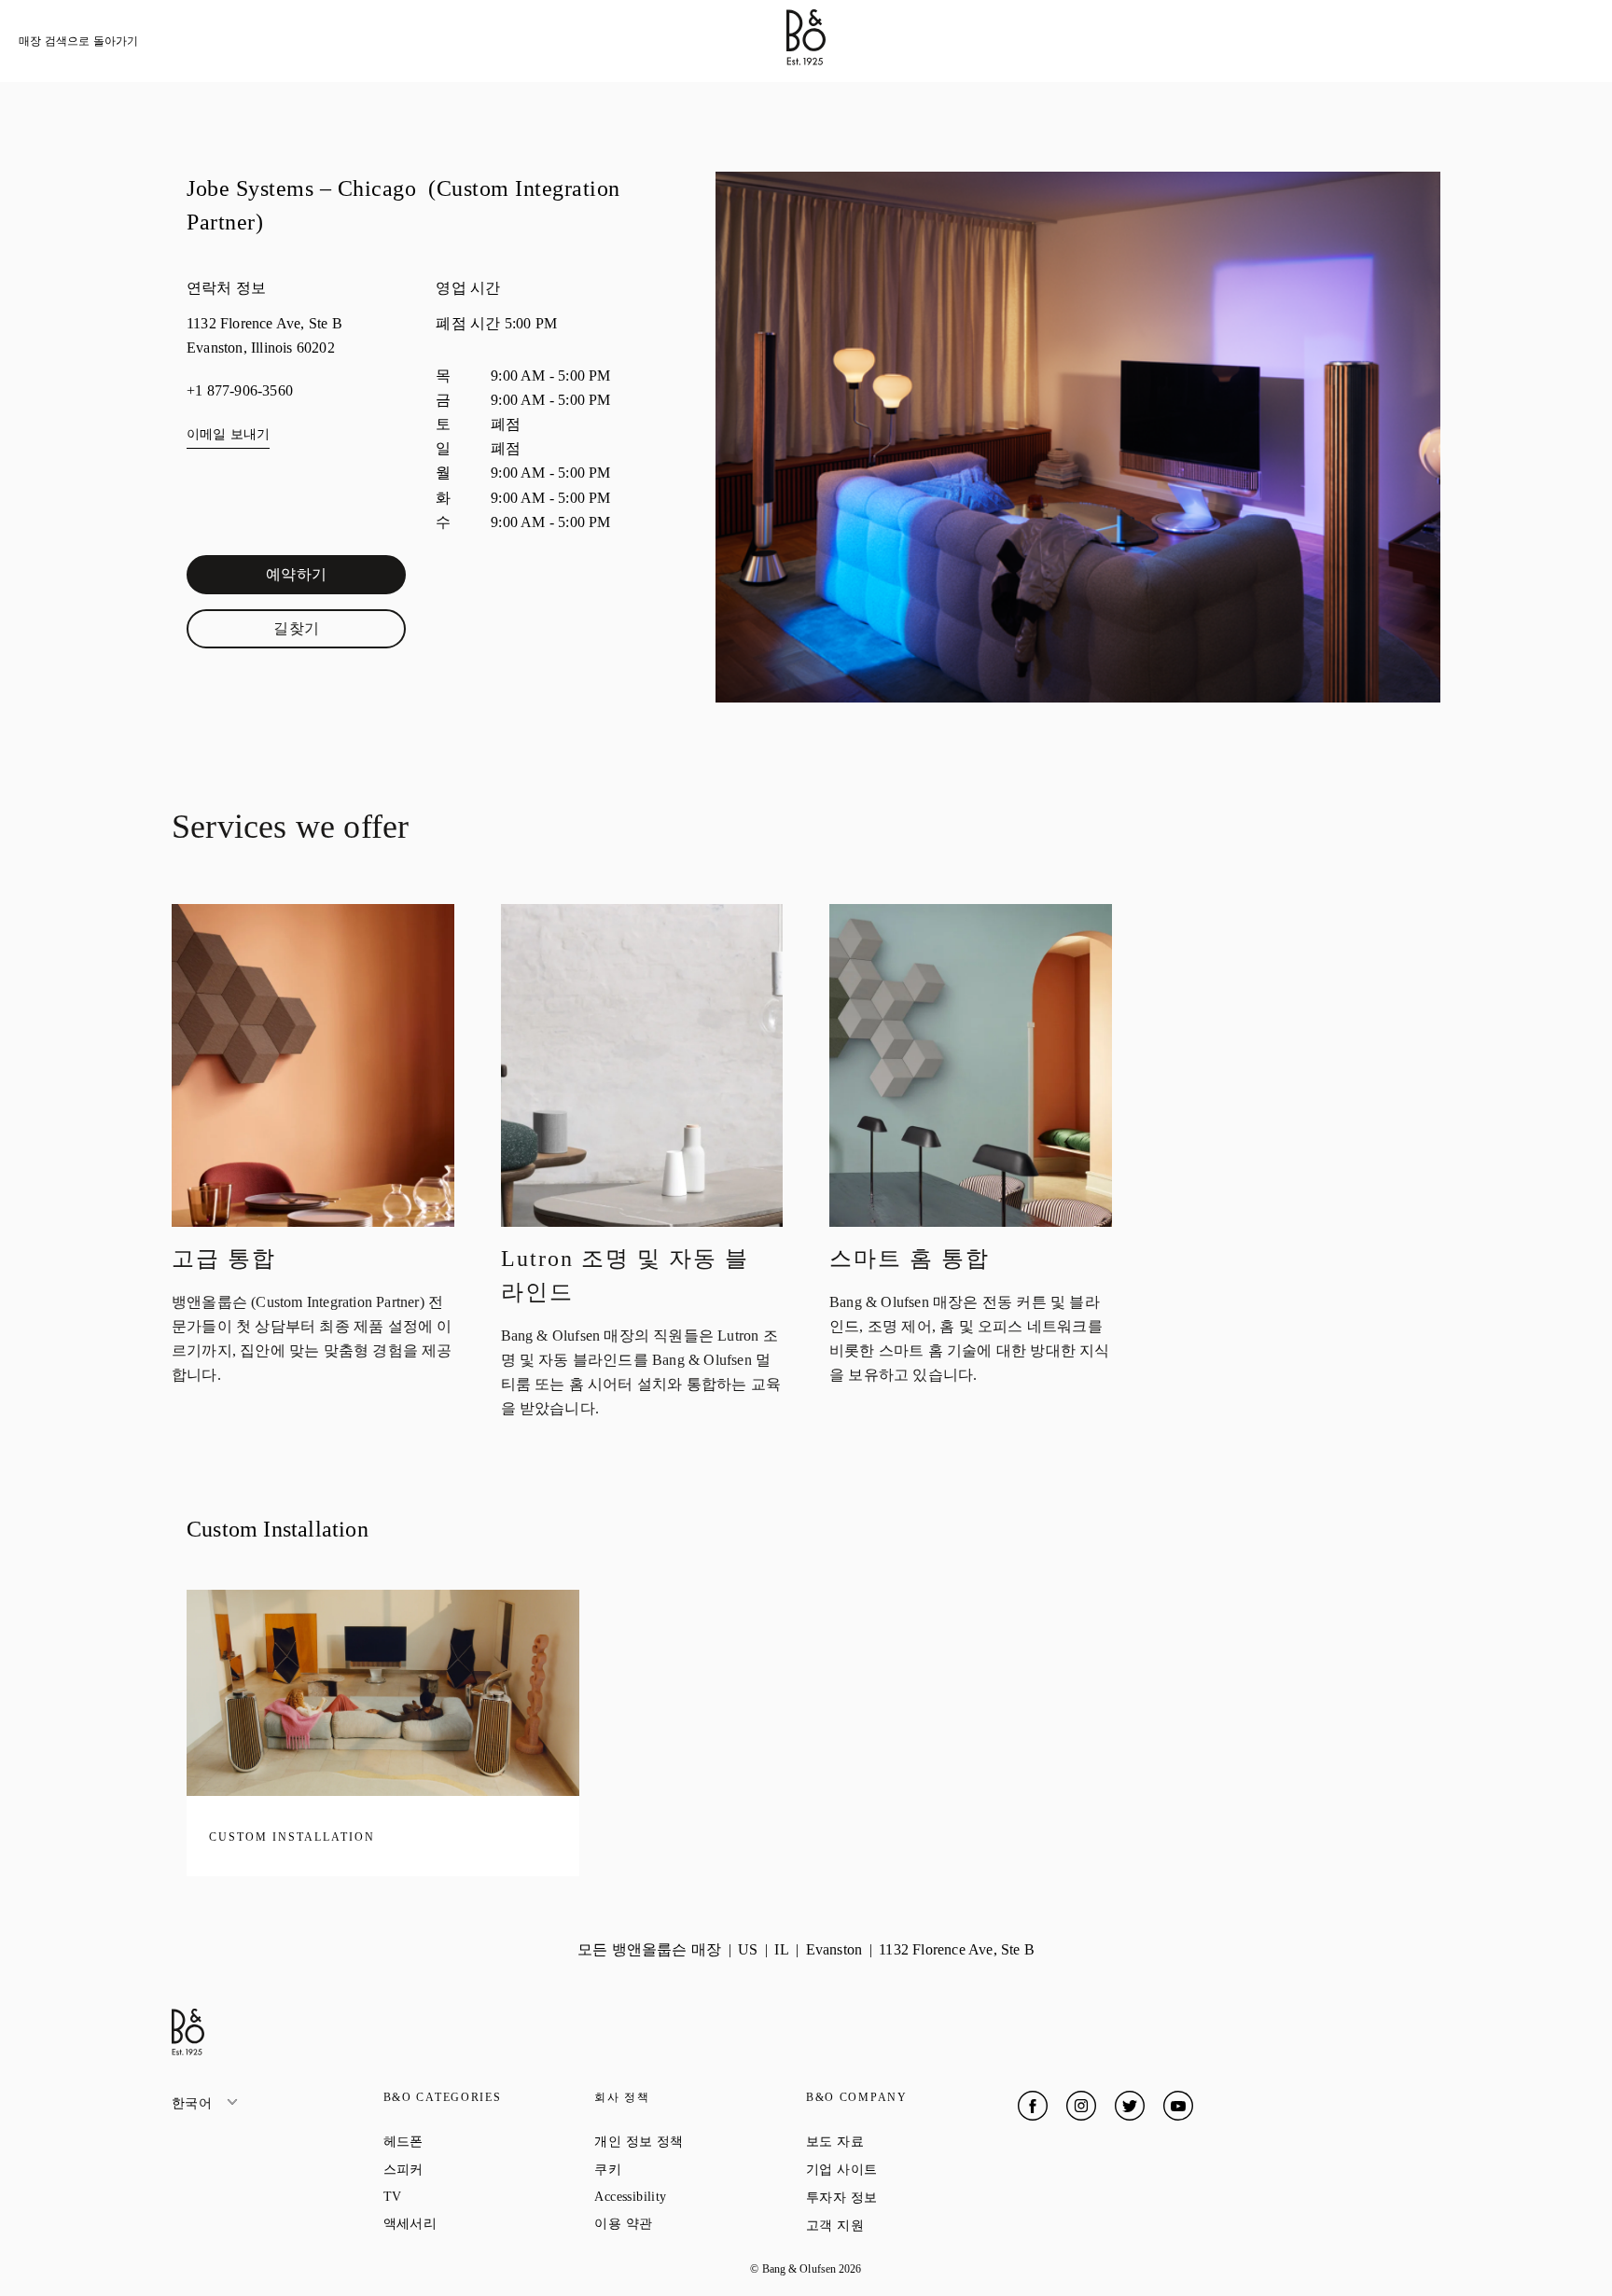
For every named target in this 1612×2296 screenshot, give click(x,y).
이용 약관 (690, 2223)
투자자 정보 (909, 2197)
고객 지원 (902, 2225)
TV (459, 2197)
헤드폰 (471, 2141)
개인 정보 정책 (700, 2141)
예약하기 (336, 578)
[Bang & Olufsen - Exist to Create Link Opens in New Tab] (806, 60)
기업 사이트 (909, 2169)
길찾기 (340, 633)
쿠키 (674, 2169)
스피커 (471, 2169)
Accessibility (697, 2197)
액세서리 (477, 2223)
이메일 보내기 (228, 434)
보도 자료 (902, 2141)
